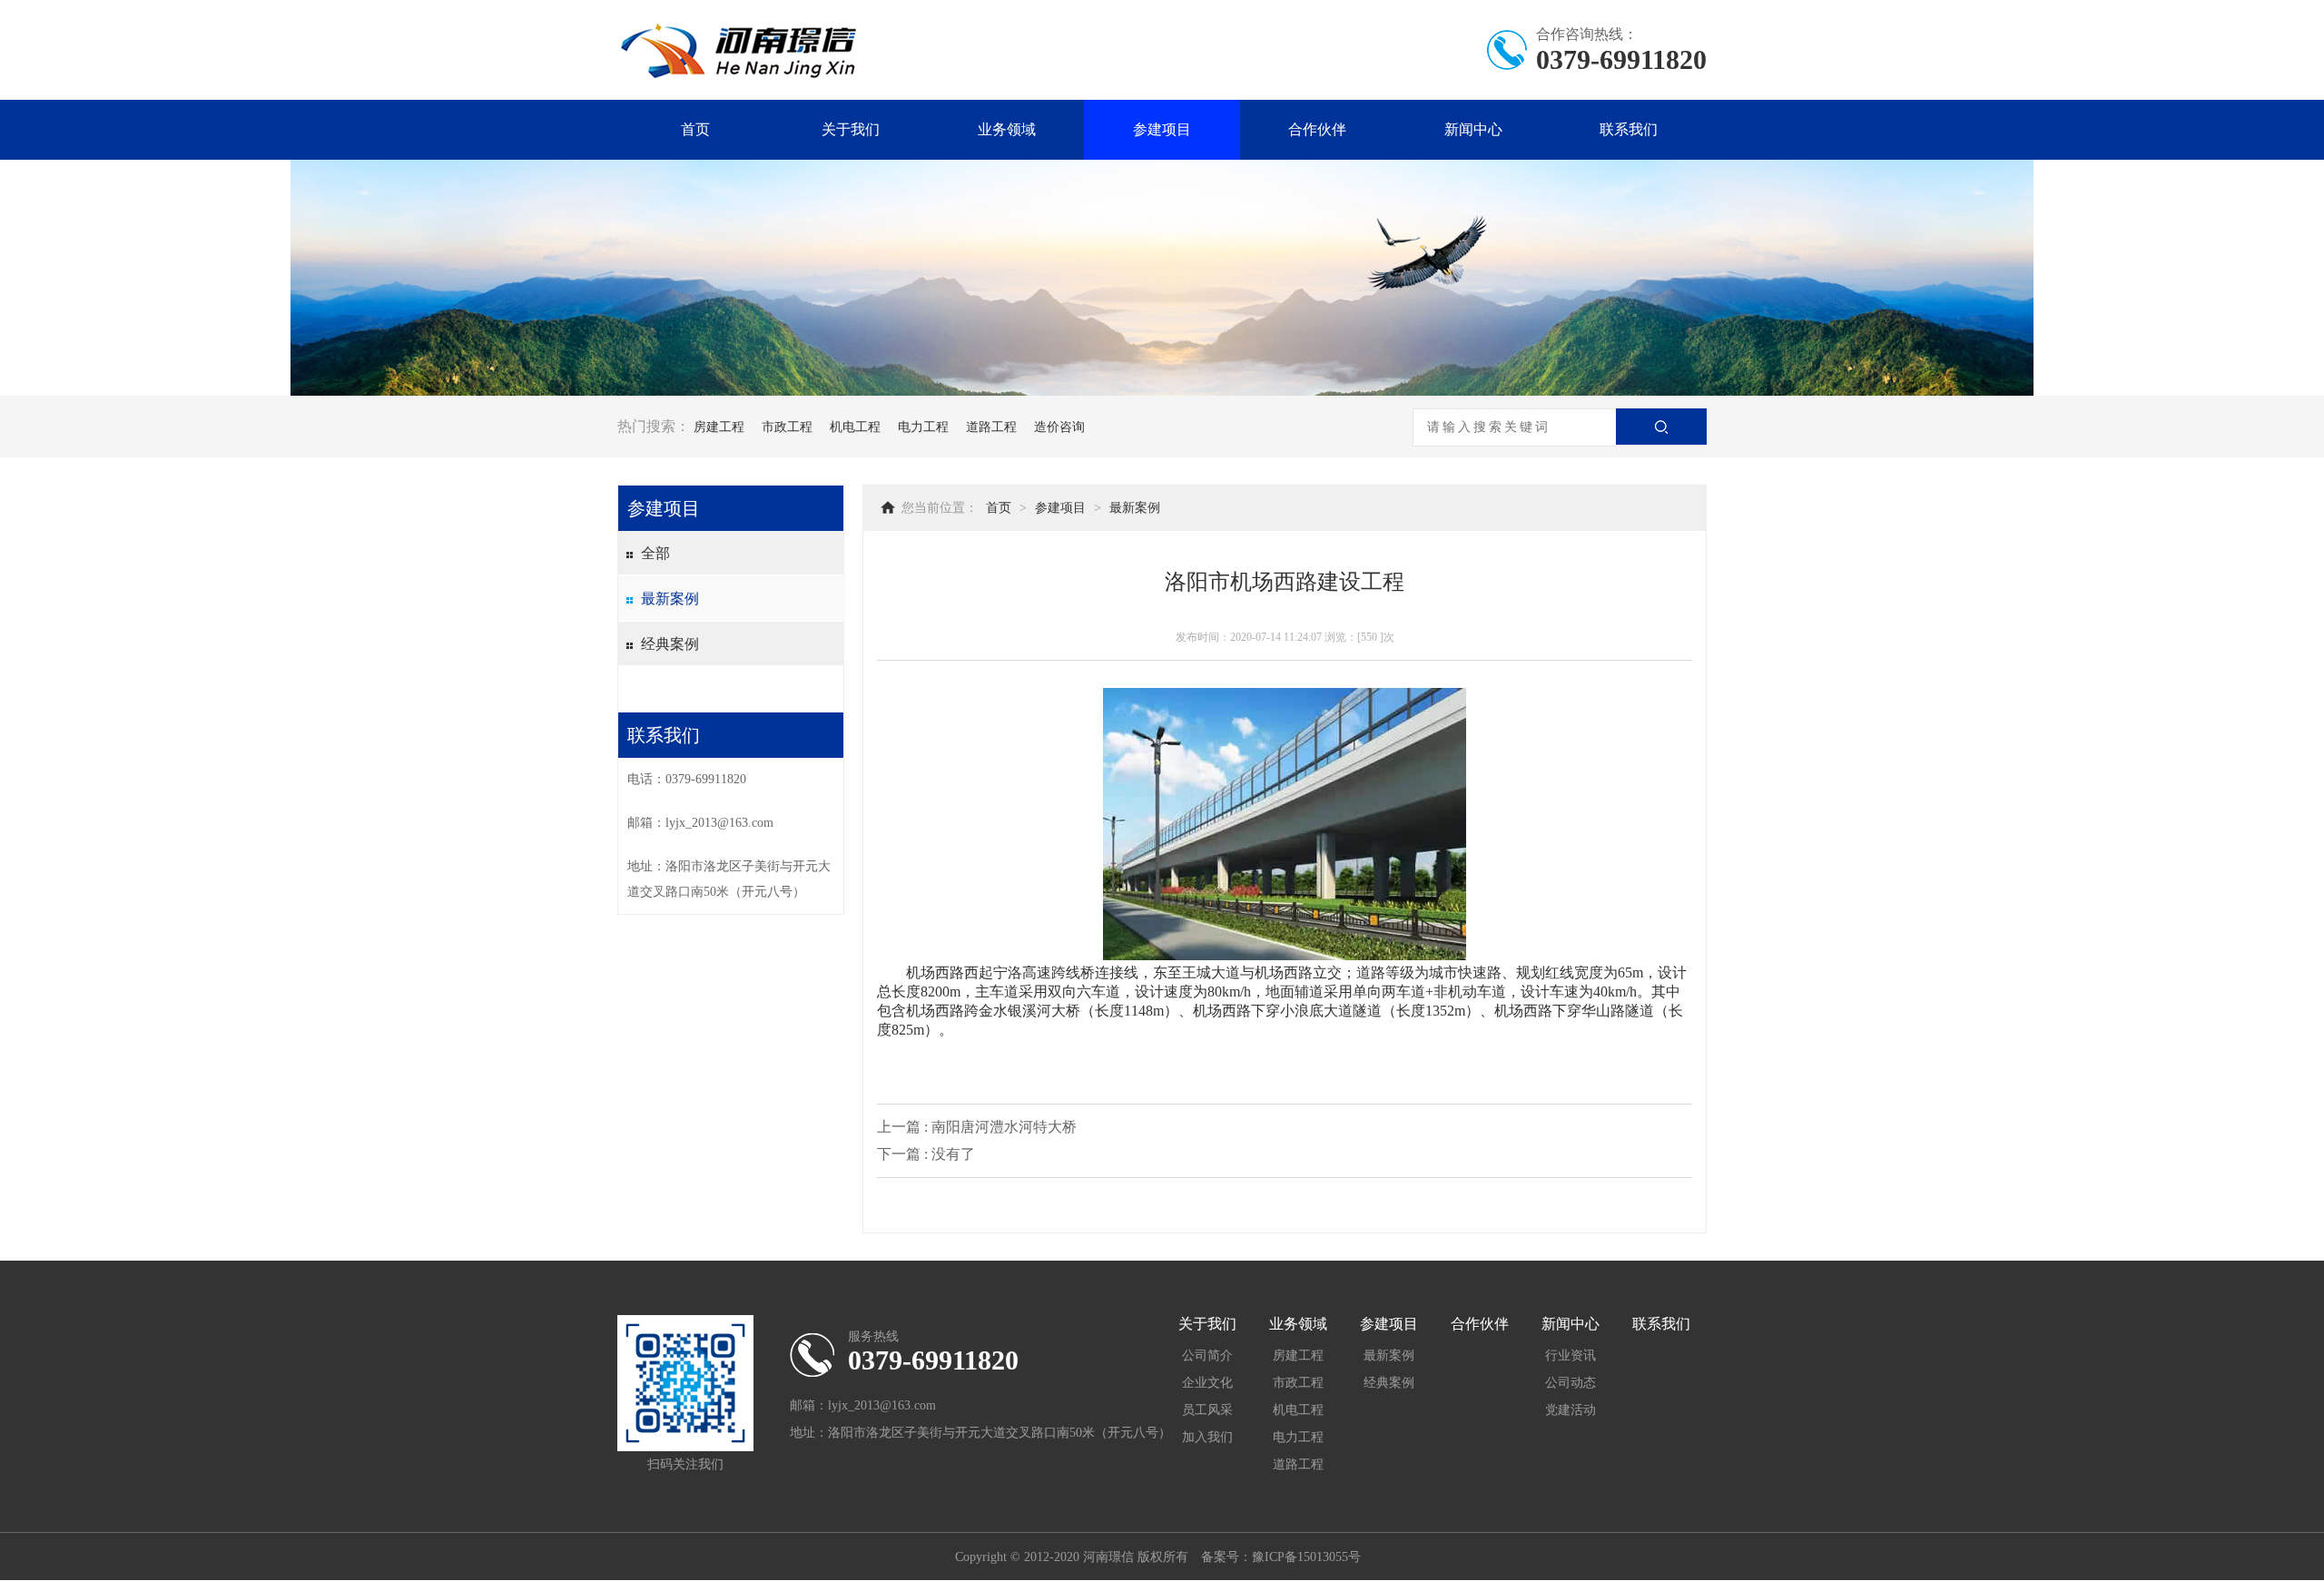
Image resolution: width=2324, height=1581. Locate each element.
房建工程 (719, 427)
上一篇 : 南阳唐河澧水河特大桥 (977, 1127)
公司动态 (1571, 1383)
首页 (695, 129)
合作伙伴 (1317, 129)
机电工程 (855, 427)
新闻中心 (1473, 129)
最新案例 (670, 599)
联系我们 (1629, 129)
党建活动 (1571, 1410)
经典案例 (670, 644)
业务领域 (1007, 129)
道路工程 (991, 427)
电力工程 (923, 427)
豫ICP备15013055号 (1306, 1557)
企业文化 (1207, 1383)
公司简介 (1207, 1355)
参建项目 (1162, 129)
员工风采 (1207, 1410)
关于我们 (851, 129)
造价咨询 (1059, 427)
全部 (655, 553)
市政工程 (787, 427)
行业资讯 (1571, 1355)
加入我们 (1207, 1437)
